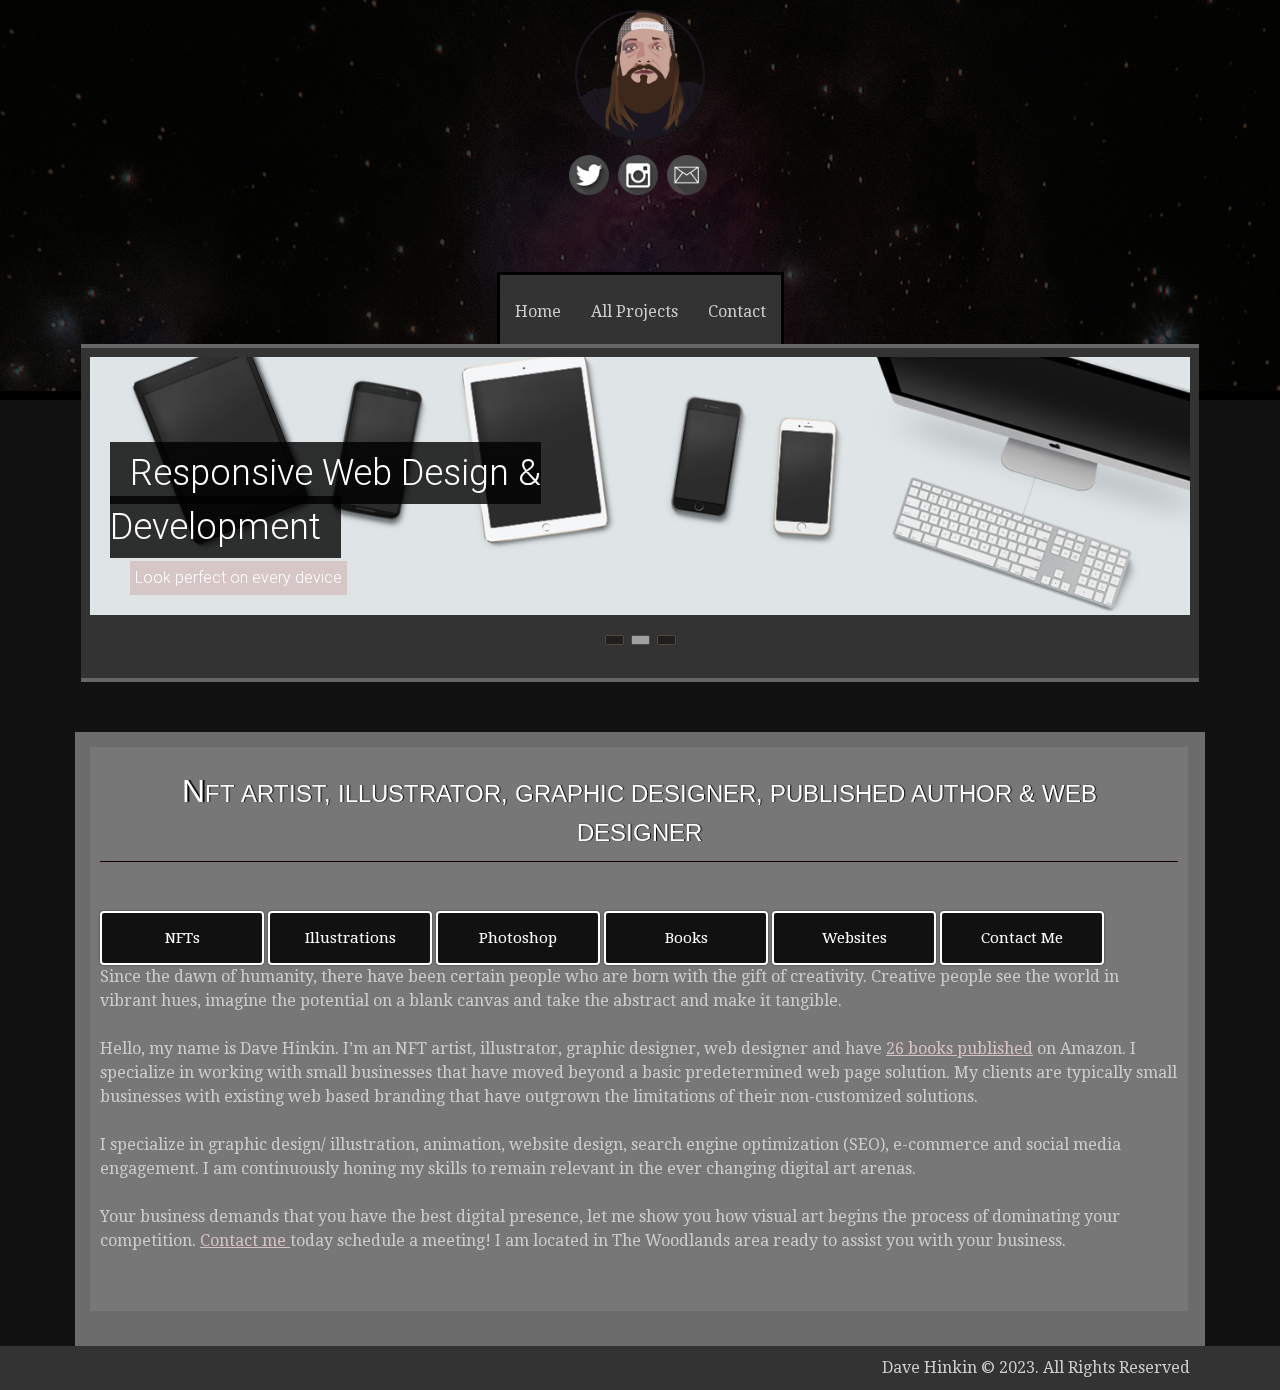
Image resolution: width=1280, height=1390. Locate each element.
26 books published (959, 1048)
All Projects (634, 311)
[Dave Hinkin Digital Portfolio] (640, 93)
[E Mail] (689, 189)
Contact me (245, 1240)
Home (538, 311)
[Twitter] (591, 189)
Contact (737, 311)
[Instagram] (640, 189)
